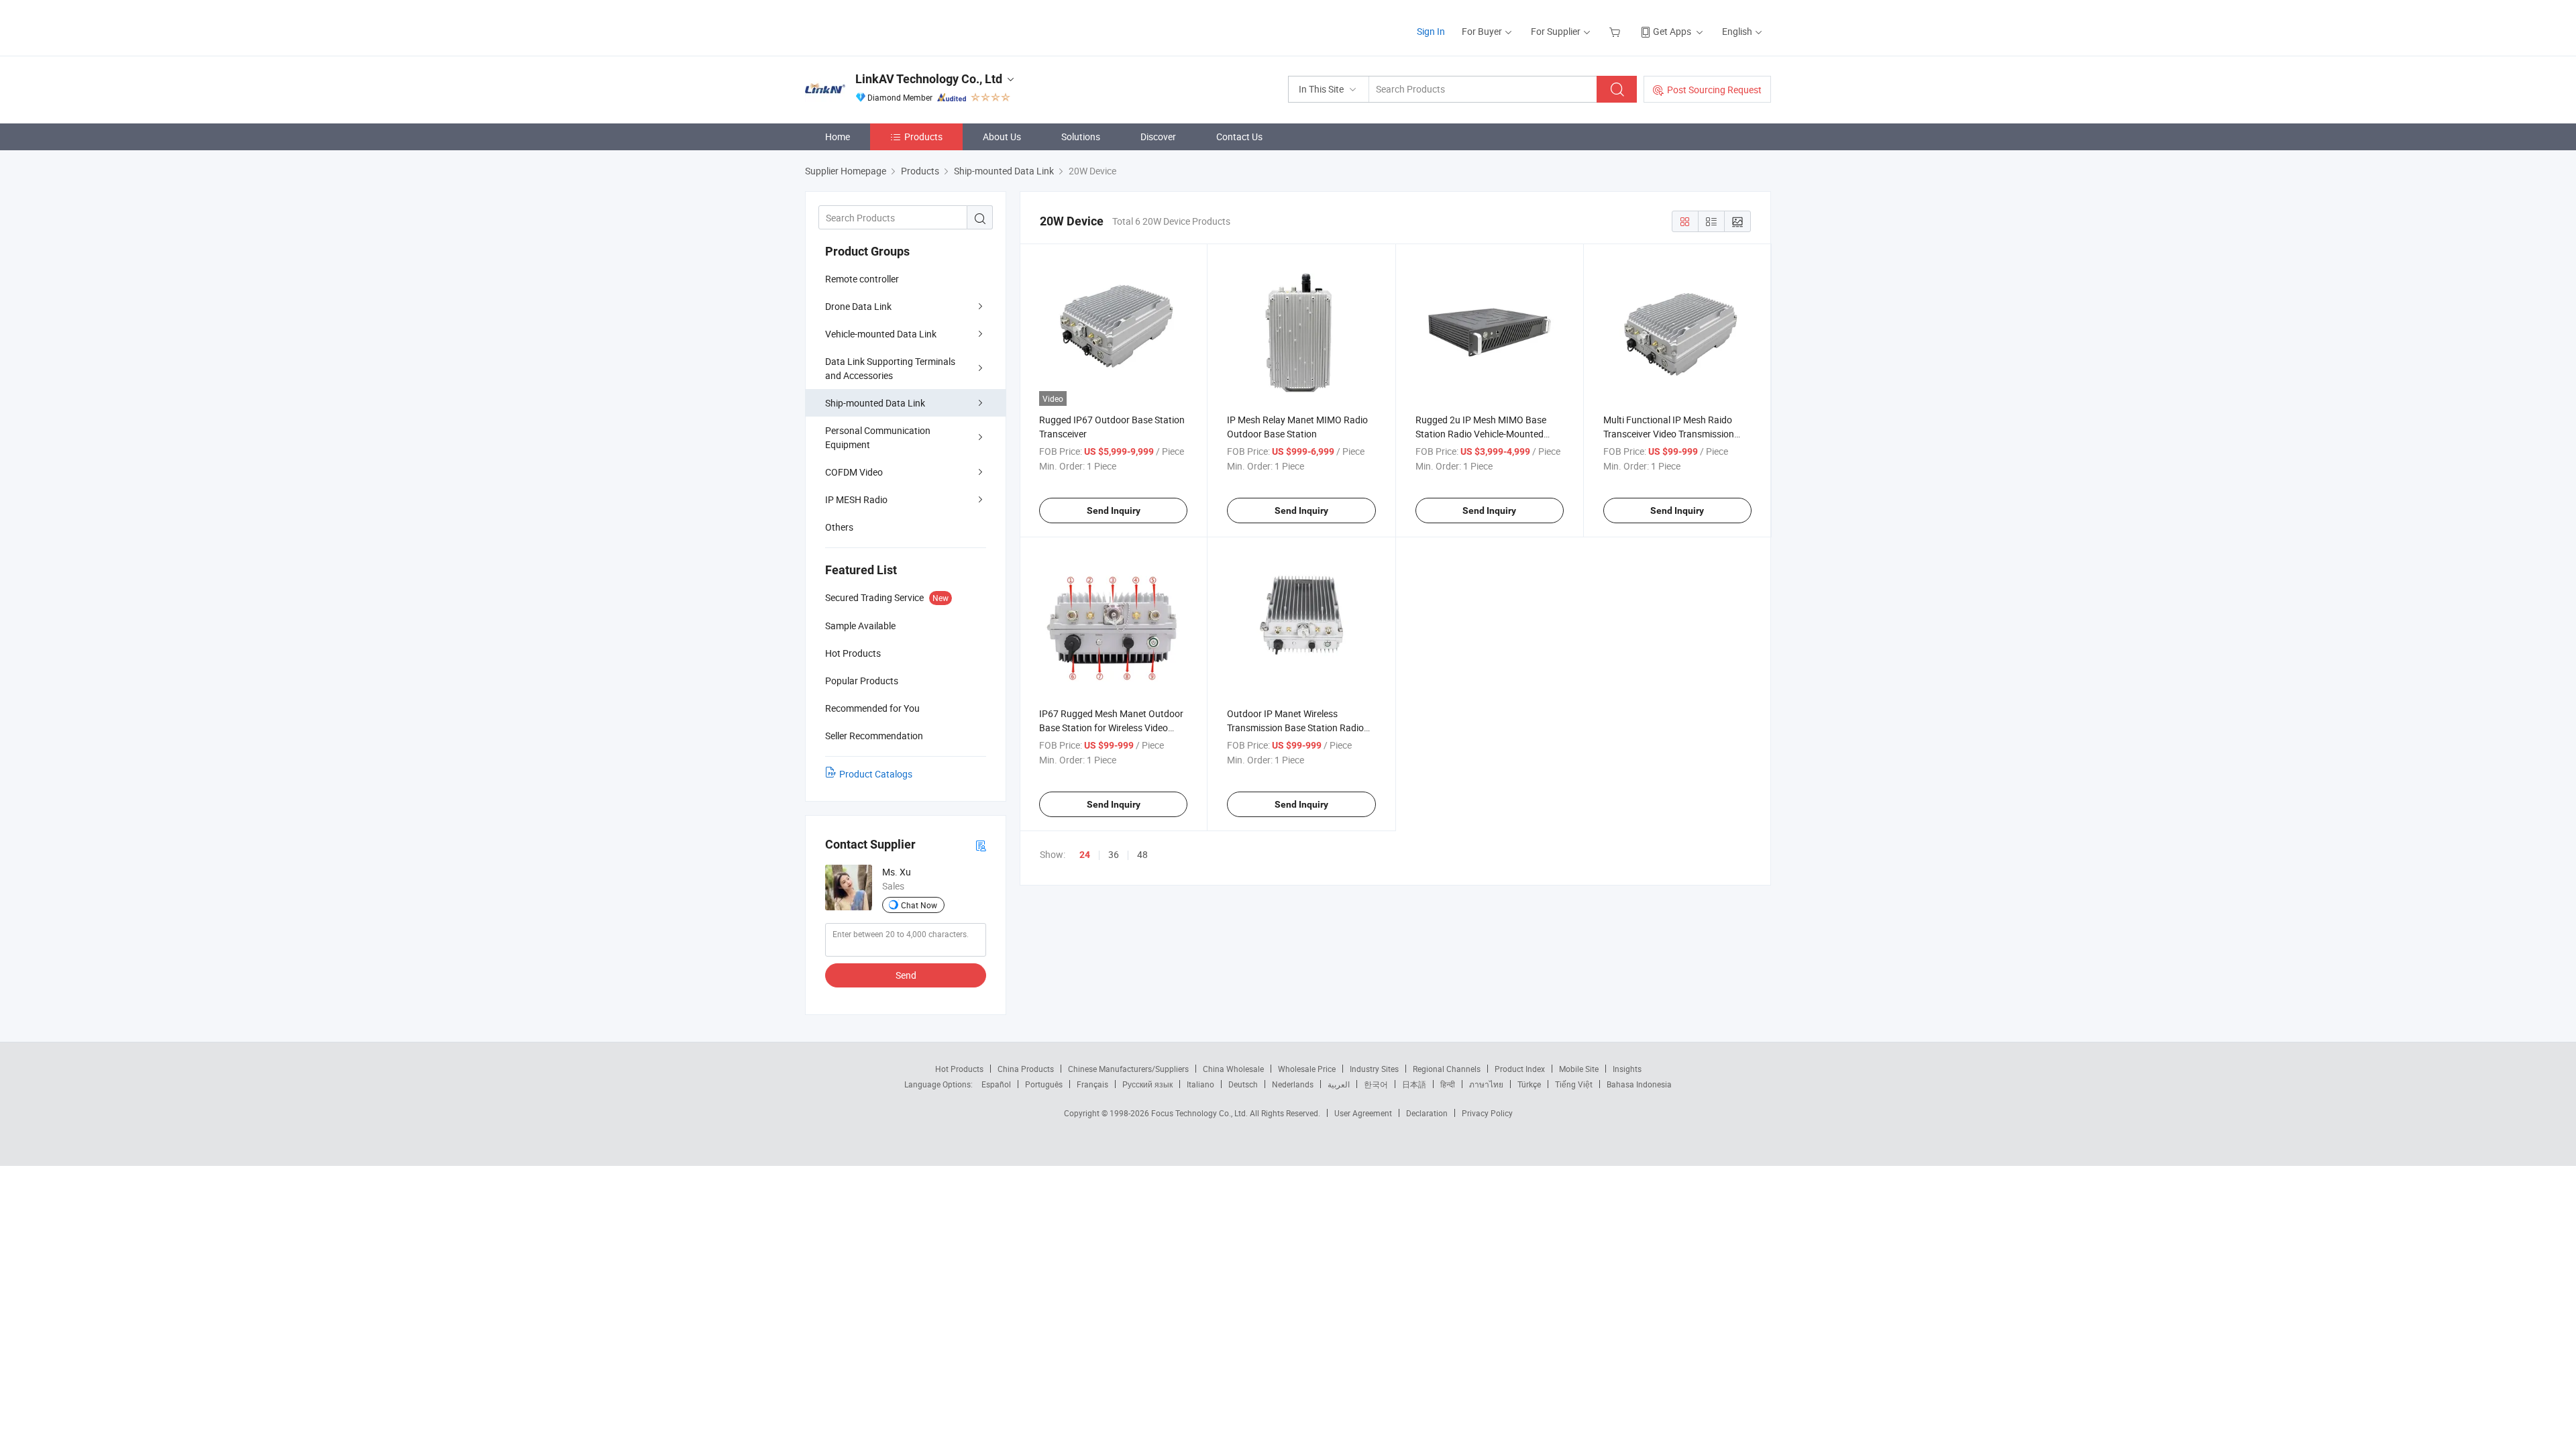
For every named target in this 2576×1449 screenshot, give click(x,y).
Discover (1158, 137)
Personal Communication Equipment (878, 437)
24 (1085, 855)
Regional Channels (1447, 1069)
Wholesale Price (1307, 1069)
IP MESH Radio (856, 499)
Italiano (1200, 1084)
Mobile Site (1579, 1069)
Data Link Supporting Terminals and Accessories (890, 368)
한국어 (1376, 1084)
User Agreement (1363, 1113)
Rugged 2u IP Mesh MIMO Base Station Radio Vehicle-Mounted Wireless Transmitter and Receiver (1485, 434)
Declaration (1427, 1113)
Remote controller (862, 279)
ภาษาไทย (1486, 1084)
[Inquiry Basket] (1616, 31)
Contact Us (1239, 137)
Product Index (1520, 1069)
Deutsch (1243, 1084)
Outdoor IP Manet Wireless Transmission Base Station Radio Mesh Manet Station (1295, 728)
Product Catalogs (876, 774)
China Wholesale (1233, 1069)
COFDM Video (854, 472)
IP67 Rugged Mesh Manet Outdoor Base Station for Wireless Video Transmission (1111, 728)
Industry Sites (1374, 1069)
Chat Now (919, 905)
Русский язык (1147, 1084)
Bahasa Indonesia (1639, 1084)
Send (906, 975)
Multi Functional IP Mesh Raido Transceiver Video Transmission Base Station (1669, 434)
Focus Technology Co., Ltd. (1200, 1113)
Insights (1627, 1069)
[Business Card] (981, 845)
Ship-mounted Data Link (875, 403)
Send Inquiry (1114, 511)
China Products (1026, 1069)
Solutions (1081, 137)
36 (1114, 854)
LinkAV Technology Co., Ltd (929, 79)
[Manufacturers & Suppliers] (891, 26)
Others (839, 527)
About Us (1002, 137)
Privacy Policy (1487, 1113)
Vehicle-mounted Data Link (881, 334)
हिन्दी (1448, 1084)
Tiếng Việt (1574, 1084)
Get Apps (1672, 31)
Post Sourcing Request (1714, 90)
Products (923, 137)
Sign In (1431, 31)
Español (996, 1084)
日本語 (1414, 1084)
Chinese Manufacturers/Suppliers (1128, 1069)
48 (1142, 854)
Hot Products (959, 1069)
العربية (1339, 1084)
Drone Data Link (858, 306)
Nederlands (1293, 1084)
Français (1092, 1084)
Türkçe (1529, 1084)
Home (838, 137)
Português (1044, 1084)
